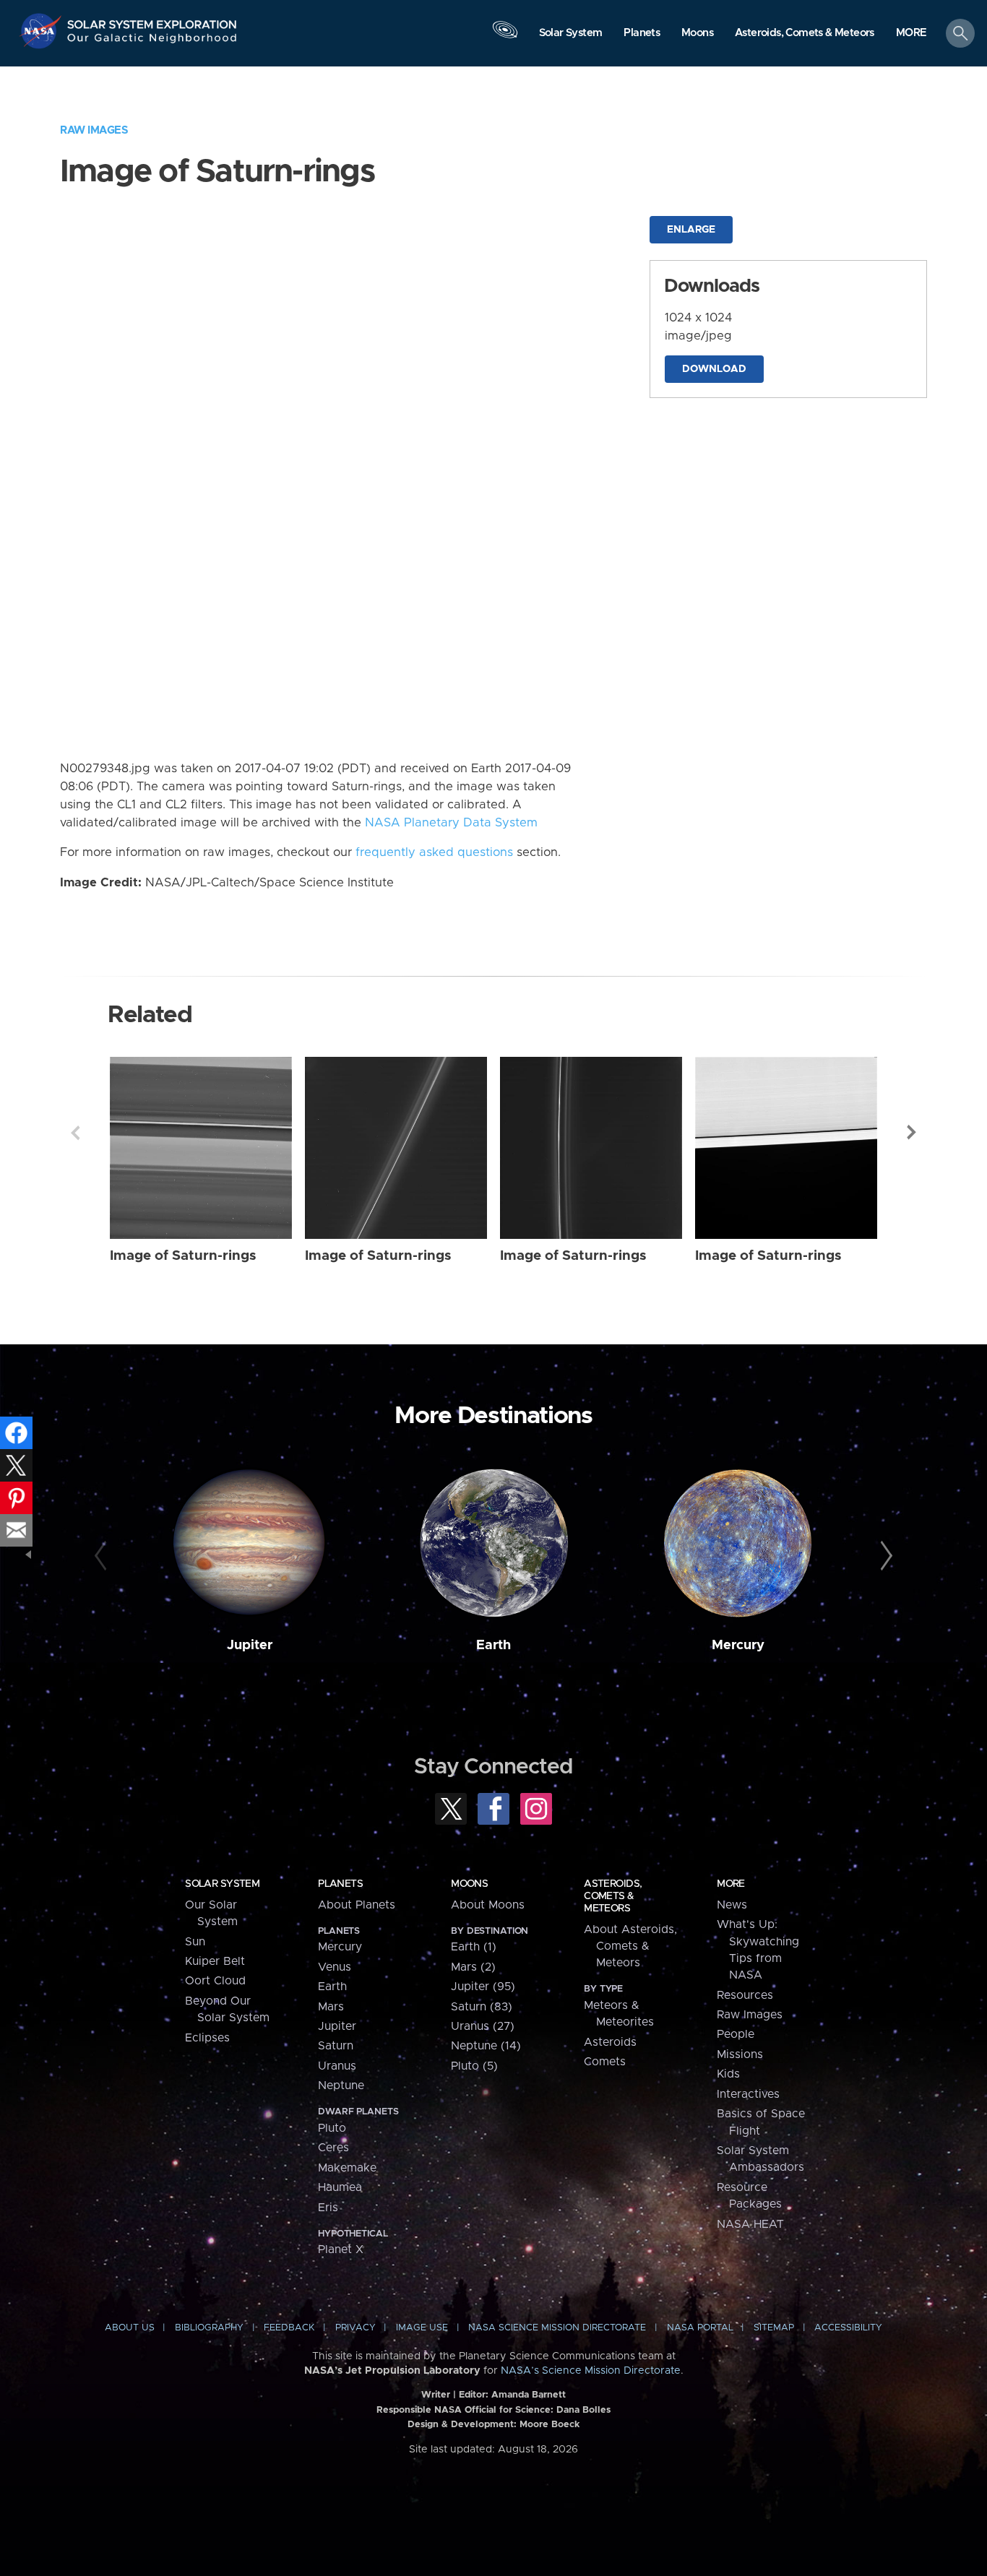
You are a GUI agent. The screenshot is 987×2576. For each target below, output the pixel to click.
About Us (130, 2328)
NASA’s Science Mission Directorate (591, 2371)
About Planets (357, 1905)
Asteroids (610, 2042)
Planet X (341, 2249)
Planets (340, 1884)
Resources (745, 1995)
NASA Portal (700, 2328)
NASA (42, 31)
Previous (75, 1133)
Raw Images (94, 130)
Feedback (289, 2328)
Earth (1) (474, 1947)
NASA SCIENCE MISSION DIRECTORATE (557, 2328)
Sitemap (774, 2328)
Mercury (738, 1645)
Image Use (422, 2328)
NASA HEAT (750, 2224)
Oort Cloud (215, 1981)
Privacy (355, 2328)
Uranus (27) (483, 2026)
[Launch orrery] (505, 37)
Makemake (347, 2168)
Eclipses (207, 2038)
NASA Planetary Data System (451, 823)
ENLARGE (691, 230)
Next (912, 1133)
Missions (740, 2054)
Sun (195, 1942)
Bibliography (209, 2328)
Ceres (333, 2148)
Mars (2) (473, 1967)
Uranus (337, 2066)
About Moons (488, 1905)
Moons (469, 1884)
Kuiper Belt (215, 1961)
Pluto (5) (474, 2066)
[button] (911, 34)
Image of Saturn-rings (183, 1256)
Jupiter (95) (483, 1987)
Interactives (748, 2094)
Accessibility (848, 2328)
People (736, 2034)
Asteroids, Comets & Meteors (613, 1896)
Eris (328, 2208)
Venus (335, 1967)
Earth (493, 1645)
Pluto (332, 2128)
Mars (331, 2007)
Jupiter (250, 1645)
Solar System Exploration (152, 21)
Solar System (222, 1884)
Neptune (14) (486, 2046)
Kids (728, 2074)
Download (714, 369)
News (732, 1905)
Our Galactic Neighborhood (152, 42)
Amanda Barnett (529, 2395)
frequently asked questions (434, 852)
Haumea (340, 2187)
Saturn (336, 2046)
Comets (605, 2062)
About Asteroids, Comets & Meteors (630, 1946)
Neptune (341, 2086)
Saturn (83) (482, 2007)
